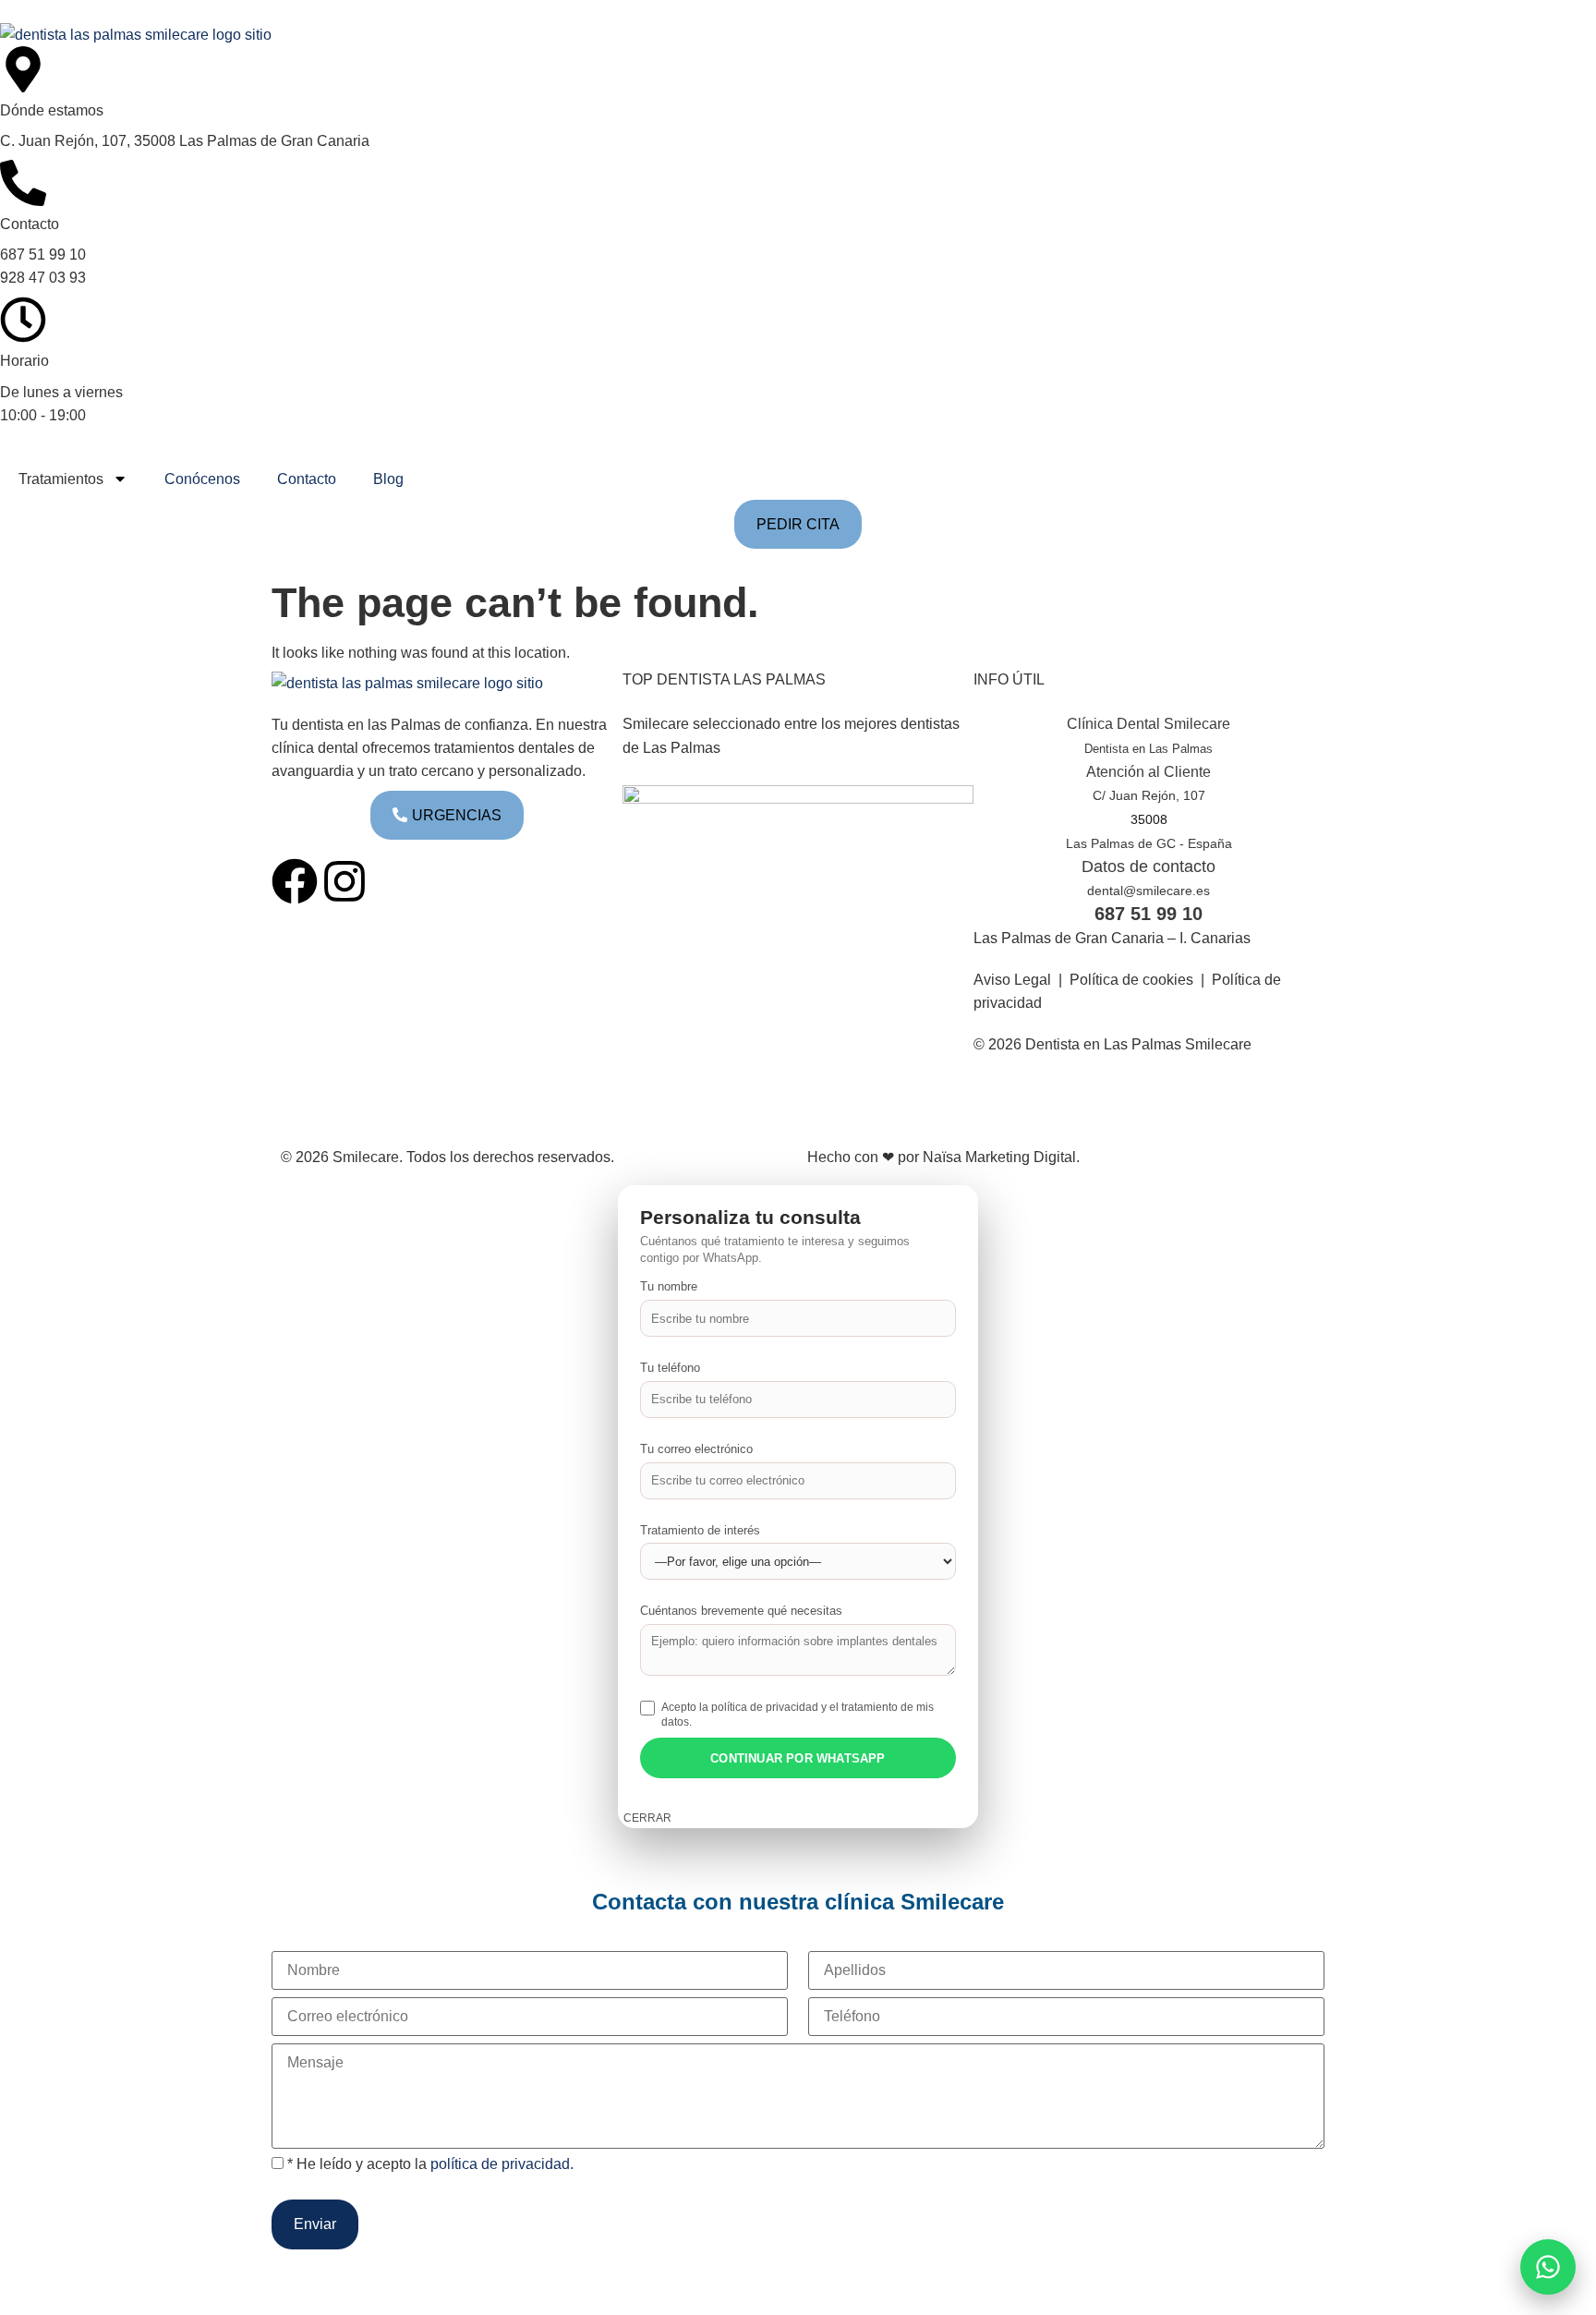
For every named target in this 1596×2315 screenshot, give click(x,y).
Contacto (307, 479)
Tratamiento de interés (700, 1530)
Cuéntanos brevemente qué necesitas (741, 1611)
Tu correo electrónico (696, 1449)
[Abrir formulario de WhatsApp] (1548, 2267)
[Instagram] (345, 881)
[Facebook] (295, 881)
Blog (388, 479)
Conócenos (202, 479)
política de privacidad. (502, 2163)
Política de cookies (1131, 979)
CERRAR (647, 1818)
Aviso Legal (1012, 979)
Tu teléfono (670, 1368)
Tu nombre (669, 1286)
